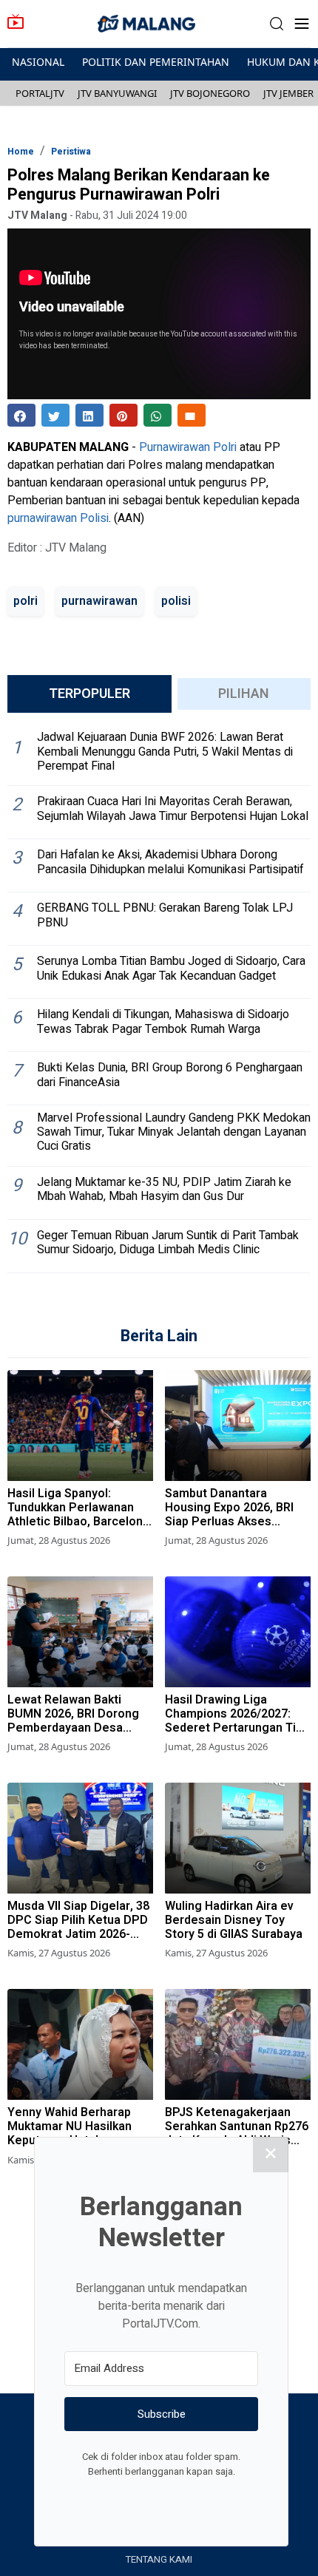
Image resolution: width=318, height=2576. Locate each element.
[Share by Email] (192, 415)
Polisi (94, 518)
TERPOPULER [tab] (89, 694)
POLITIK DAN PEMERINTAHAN (156, 62)
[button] (277, 24)
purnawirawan (42, 518)
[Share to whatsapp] (158, 415)
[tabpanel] (159, 999)
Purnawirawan (175, 447)
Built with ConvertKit (222, 2499)
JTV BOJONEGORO (210, 93)
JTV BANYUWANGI (117, 93)
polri (26, 601)
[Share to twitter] (55, 415)
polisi (176, 601)
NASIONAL (38, 62)
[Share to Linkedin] (89, 415)
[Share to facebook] (21, 415)
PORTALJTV (40, 93)
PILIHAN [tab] (244, 694)
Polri (225, 447)
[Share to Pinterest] (124, 415)
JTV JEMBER (288, 93)
